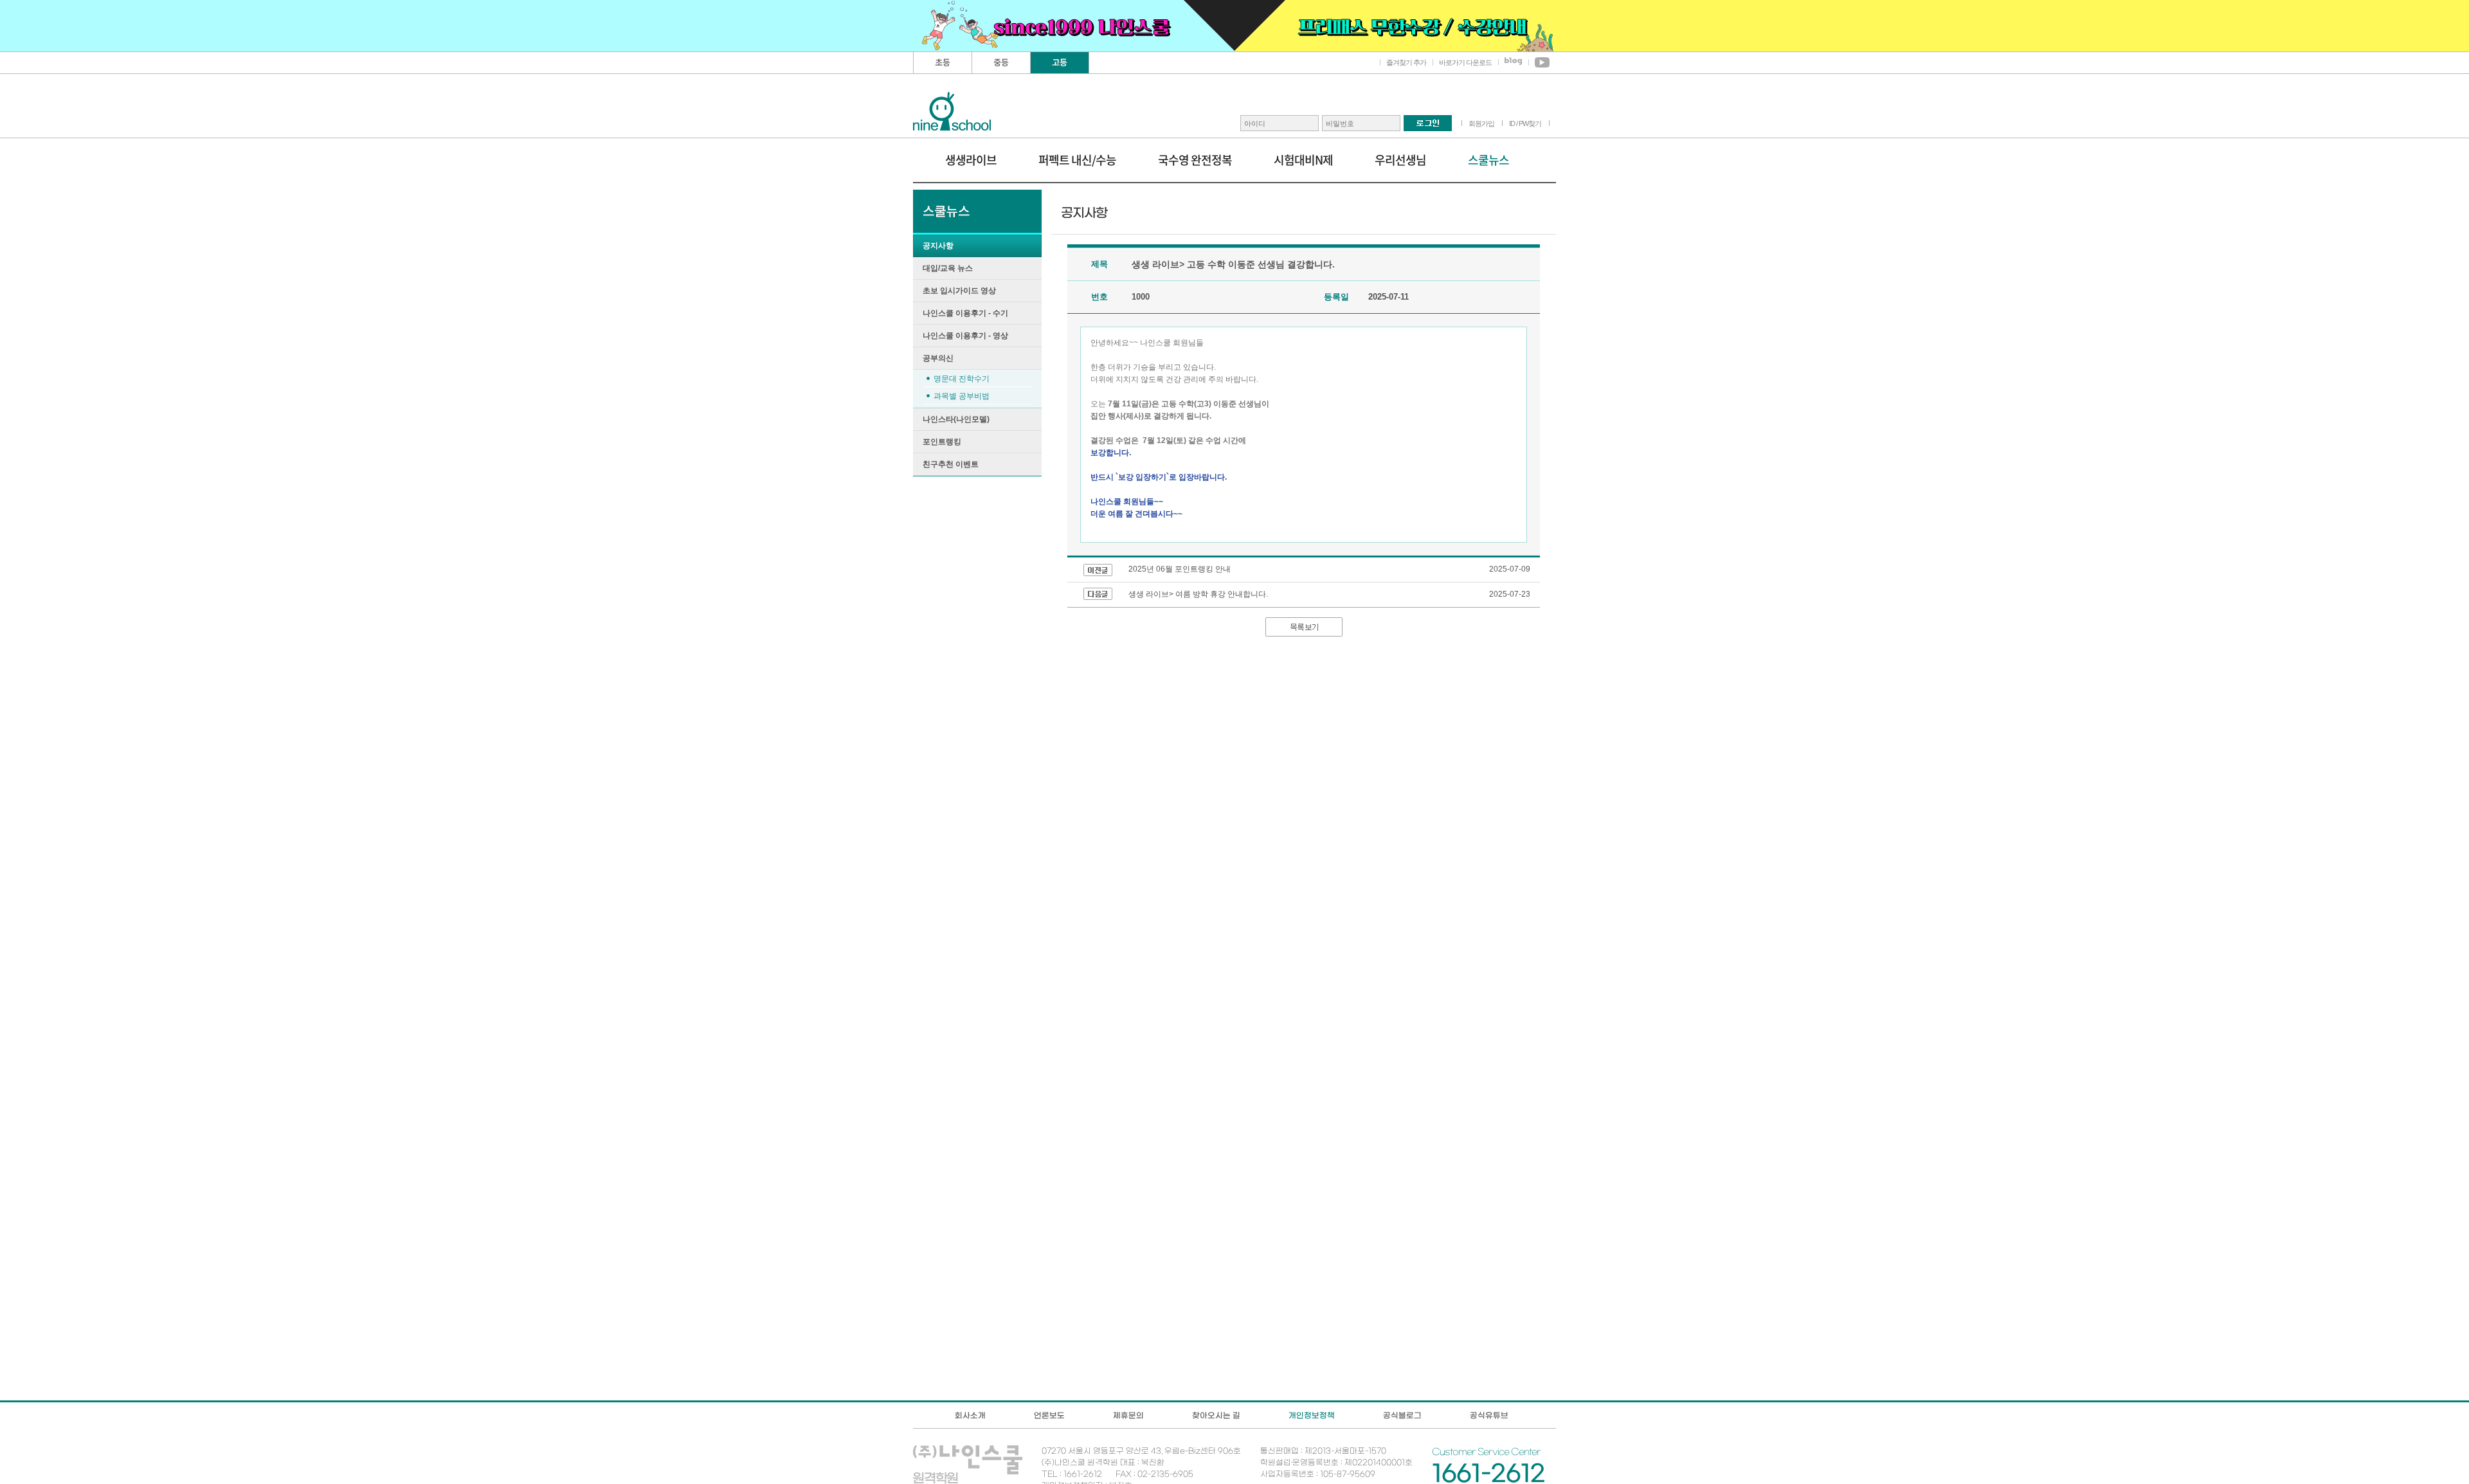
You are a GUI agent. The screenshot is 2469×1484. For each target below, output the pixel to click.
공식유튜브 (1489, 1415)
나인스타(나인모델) (956, 419)
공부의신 (938, 358)
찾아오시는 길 (1216, 1415)
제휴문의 (1128, 1415)
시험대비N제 (1303, 160)
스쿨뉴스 (1488, 160)
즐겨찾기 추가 (1406, 62)
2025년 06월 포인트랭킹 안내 (1180, 569)
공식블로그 (1402, 1415)
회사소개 (970, 1415)
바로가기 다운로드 (1465, 62)
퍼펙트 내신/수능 (1077, 160)
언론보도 (1049, 1415)
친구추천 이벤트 (951, 464)
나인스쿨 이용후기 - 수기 (965, 313)
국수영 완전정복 (1195, 160)
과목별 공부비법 (962, 396)
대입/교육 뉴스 (948, 268)
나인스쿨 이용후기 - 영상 (965, 336)
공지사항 (938, 246)
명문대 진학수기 (962, 379)
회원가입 (1481, 123)
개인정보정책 (1312, 1415)
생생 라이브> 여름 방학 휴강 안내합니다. (1198, 594)
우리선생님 (1400, 160)
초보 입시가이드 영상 (959, 291)
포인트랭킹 (942, 442)
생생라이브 (971, 160)
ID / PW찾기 (1525, 123)
